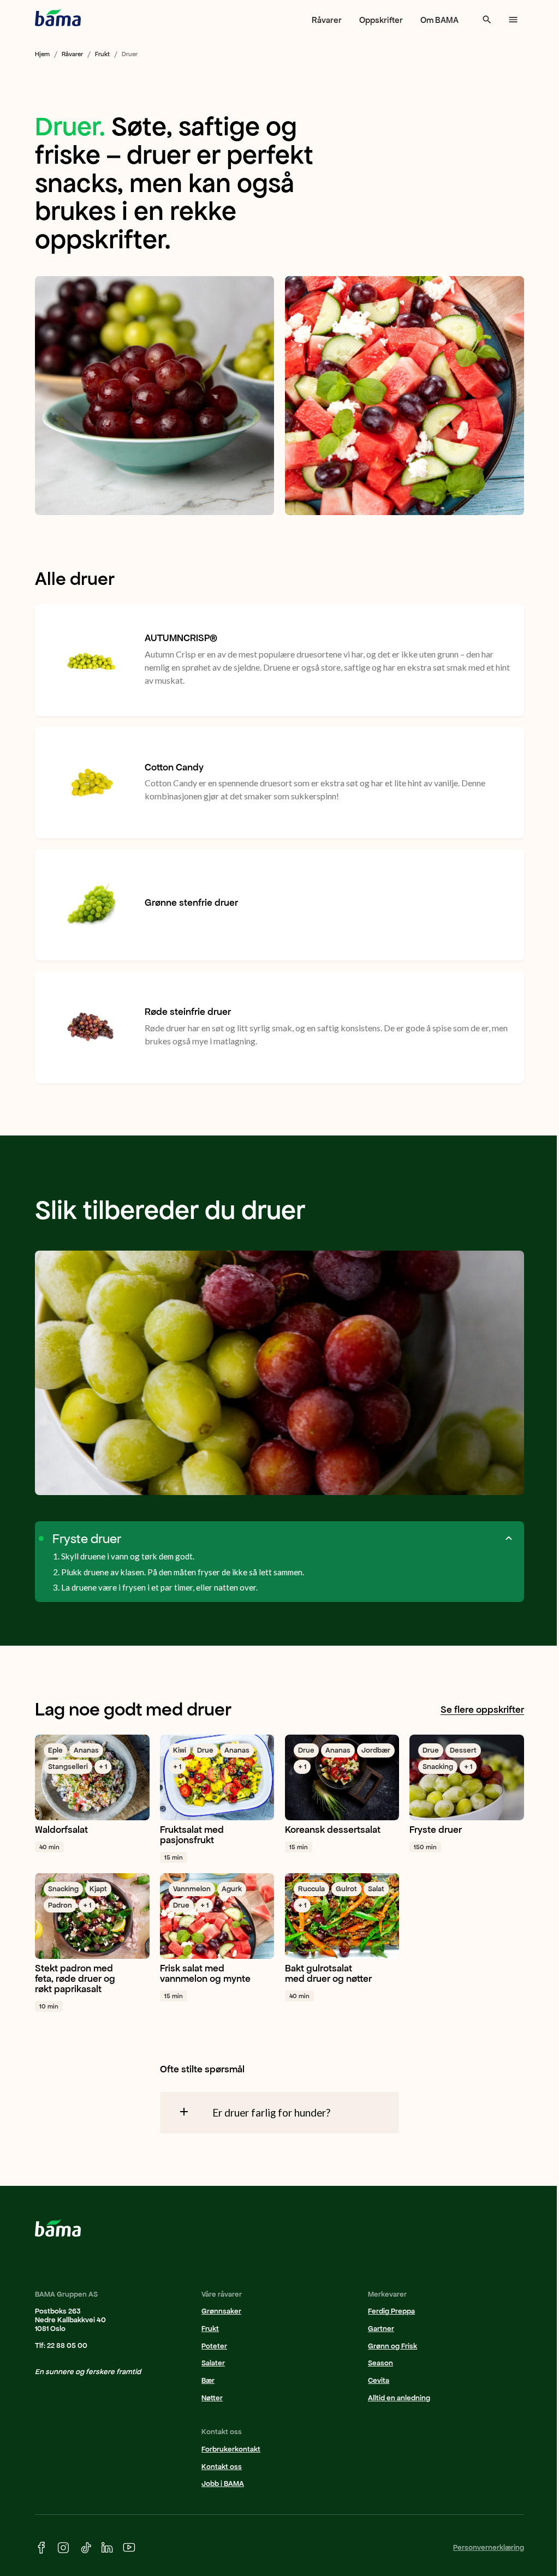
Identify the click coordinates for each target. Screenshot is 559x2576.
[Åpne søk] (487, 20)
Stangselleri (68, 1767)
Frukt (102, 54)
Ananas (86, 1750)
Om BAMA (439, 20)
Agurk (232, 1889)
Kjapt (98, 1889)
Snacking (438, 1767)
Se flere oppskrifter (482, 1710)
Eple (55, 1750)
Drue (205, 1750)
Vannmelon (192, 1889)
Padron (60, 1905)
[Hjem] (58, 17)
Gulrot (346, 1889)
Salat (376, 1889)
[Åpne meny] (513, 20)
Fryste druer (87, 1539)
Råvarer (327, 20)
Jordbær (376, 1750)
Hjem (42, 54)
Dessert (463, 1750)
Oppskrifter (381, 20)
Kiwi (180, 1750)
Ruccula (311, 1889)
